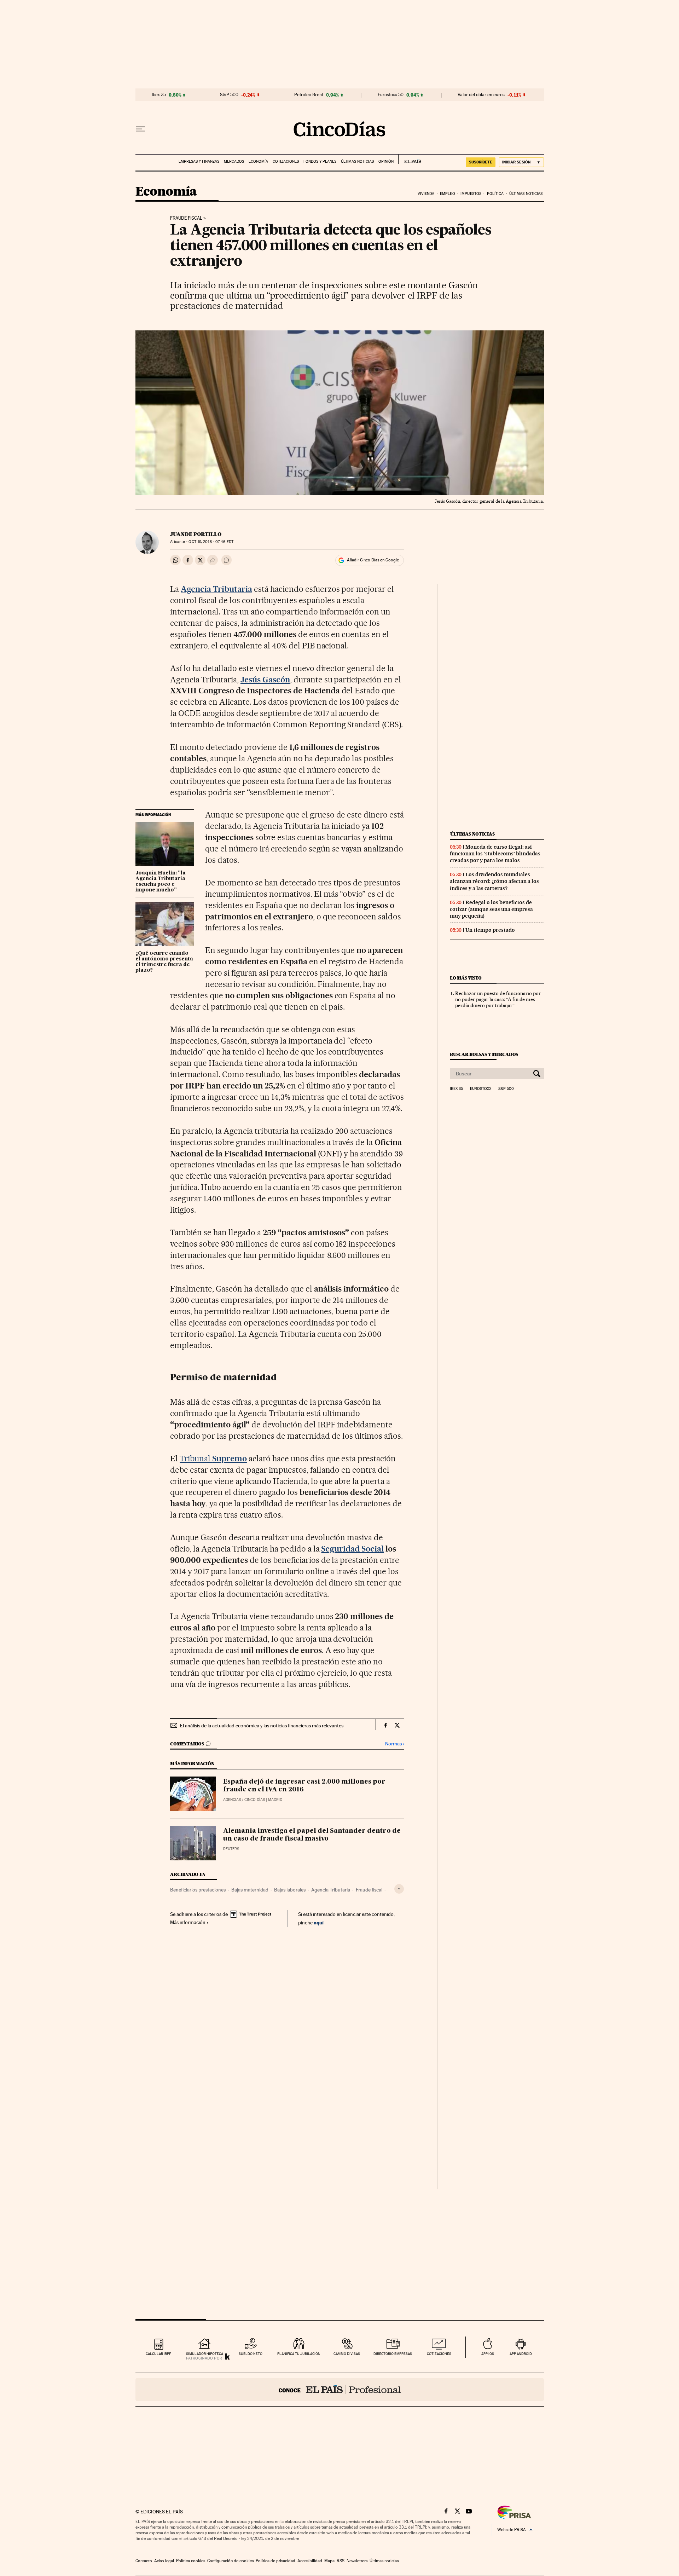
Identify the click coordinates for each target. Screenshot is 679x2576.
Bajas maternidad (250, 1890)
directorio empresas (393, 2354)
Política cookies (191, 2561)
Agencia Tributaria (331, 1890)
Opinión (386, 161)
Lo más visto (466, 978)
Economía (258, 161)
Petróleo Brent (309, 95)
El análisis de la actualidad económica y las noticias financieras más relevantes (262, 1726)
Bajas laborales (290, 1890)
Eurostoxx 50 (391, 95)
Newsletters (357, 2561)
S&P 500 (229, 95)
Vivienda (426, 194)
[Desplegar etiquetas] (399, 1889)
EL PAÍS (410, 159)
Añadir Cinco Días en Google (373, 560)
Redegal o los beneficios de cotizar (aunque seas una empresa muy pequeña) (491, 909)
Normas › (394, 1744)
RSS (341, 2561)
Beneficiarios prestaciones (198, 1890)
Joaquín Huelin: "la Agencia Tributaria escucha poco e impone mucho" (161, 882)
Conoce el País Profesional (340, 2390)
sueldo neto (251, 2354)
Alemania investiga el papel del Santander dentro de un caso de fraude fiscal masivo (312, 1835)
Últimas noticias (357, 161)
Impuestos (471, 194)
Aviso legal (164, 2561)
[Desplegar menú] (140, 129)
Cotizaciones (286, 161)
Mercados (234, 161)
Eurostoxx (481, 1089)
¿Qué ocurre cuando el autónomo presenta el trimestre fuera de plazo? (164, 962)
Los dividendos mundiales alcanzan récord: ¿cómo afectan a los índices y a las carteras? (494, 881)
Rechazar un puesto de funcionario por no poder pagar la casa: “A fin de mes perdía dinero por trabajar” (498, 999)
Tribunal (213, 1459)
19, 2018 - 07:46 (211, 542)
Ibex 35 (159, 95)
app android (521, 2354)
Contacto (144, 2561)
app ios (488, 2354)
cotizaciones (439, 2354)
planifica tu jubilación (299, 2354)
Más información (188, 1922)
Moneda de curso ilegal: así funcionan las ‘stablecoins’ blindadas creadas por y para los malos (495, 854)
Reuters (231, 1849)
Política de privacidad (275, 2561)
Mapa (329, 2561)
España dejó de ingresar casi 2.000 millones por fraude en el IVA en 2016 (304, 1786)
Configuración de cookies (230, 2561)
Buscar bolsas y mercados (484, 1054)
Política (495, 194)
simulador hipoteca (205, 2354)
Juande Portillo (196, 534)
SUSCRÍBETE (481, 162)
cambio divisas (347, 2354)
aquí (319, 1922)
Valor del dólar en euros (481, 95)
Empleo (448, 194)
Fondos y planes (320, 161)
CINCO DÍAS (255, 1800)
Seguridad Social (352, 1549)
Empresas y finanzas (199, 161)
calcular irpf (158, 2354)
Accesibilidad (310, 2561)
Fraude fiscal (186, 218)
